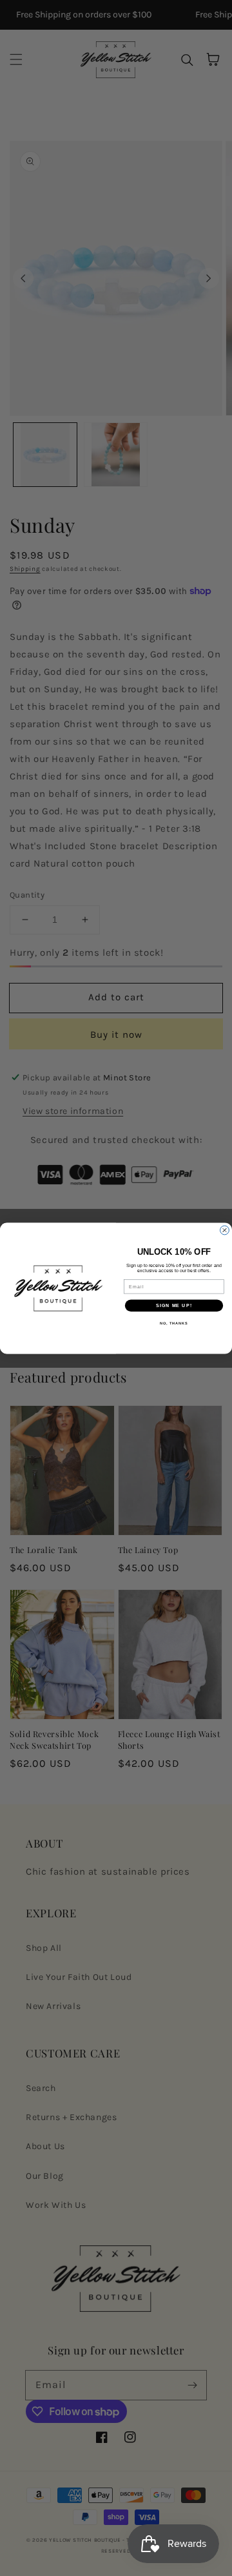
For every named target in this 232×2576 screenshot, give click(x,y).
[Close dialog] (225, 1230)
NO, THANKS (174, 1323)
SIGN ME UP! (174, 1305)
